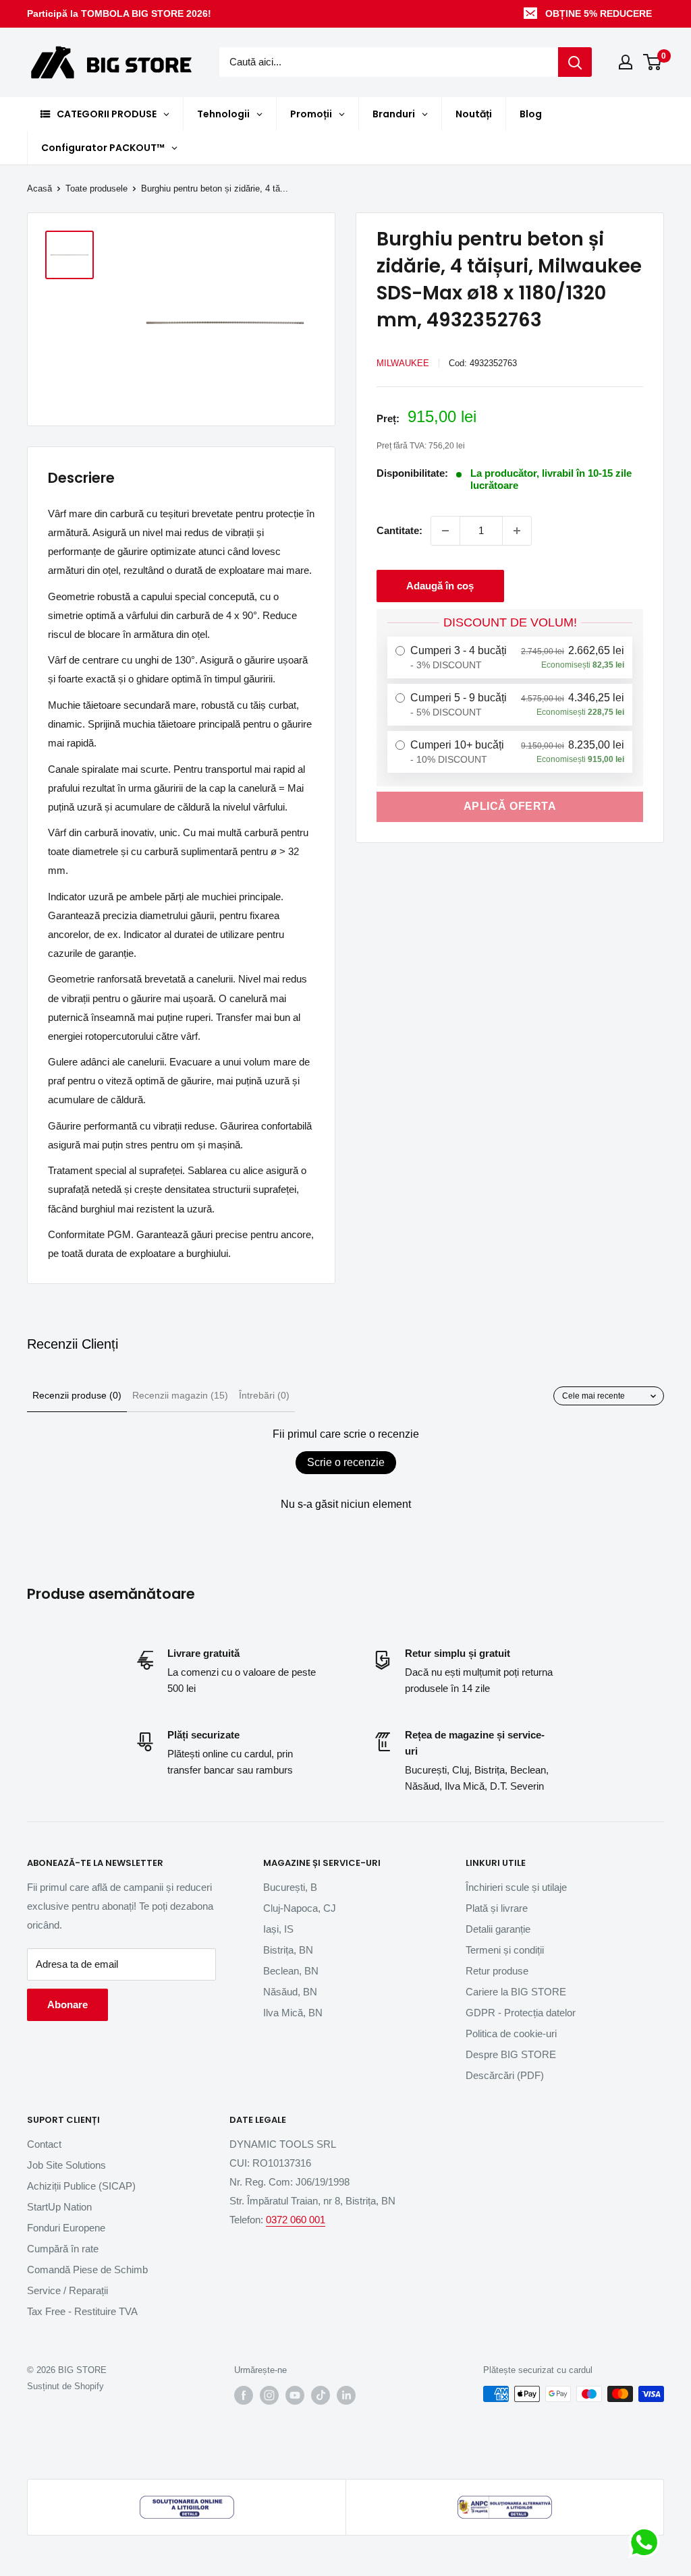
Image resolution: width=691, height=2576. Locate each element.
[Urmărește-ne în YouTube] (295, 2395)
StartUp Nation (59, 2207)
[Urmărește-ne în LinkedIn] (346, 2395)
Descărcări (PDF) (505, 2075)
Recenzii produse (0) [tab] (77, 1395)
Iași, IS (278, 1929)
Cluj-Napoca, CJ (300, 1908)
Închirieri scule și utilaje (516, 1887)
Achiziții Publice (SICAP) (81, 2186)
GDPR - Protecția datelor (521, 2013)
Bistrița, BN (288, 1950)
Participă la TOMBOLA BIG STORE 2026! (119, 13)
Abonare (67, 2004)
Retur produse (497, 1971)
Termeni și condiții (505, 1950)
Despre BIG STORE (511, 2054)
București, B (290, 1887)
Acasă (39, 188)
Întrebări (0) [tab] (264, 1395)
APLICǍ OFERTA (510, 806)
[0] (653, 62)
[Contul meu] (626, 62)
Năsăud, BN (290, 1992)
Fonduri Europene (66, 2228)
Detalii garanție (498, 1929)
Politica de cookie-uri (511, 2033)
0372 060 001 (296, 2220)
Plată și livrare (497, 1908)
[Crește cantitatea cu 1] (517, 531)
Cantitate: (399, 530)
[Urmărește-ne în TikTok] (321, 2395)
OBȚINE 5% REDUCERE (599, 13)
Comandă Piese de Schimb (87, 2270)
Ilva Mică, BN (293, 2013)
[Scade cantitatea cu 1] (445, 531)
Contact (44, 2144)
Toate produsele (96, 188)
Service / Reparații (67, 2290)
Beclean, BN (291, 1971)
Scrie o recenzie (346, 1462)
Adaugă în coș (440, 586)
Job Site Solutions (66, 2165)
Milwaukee (403, 363)
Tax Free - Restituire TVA (82, 2311)
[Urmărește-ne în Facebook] (244, 2395)
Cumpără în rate (63, 2249)
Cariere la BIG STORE (516, 1992)
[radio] (510, 657)
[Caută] (575, 62)
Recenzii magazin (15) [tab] (180, 1395)
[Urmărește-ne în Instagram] (269, 2395)
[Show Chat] (647, 2542)
